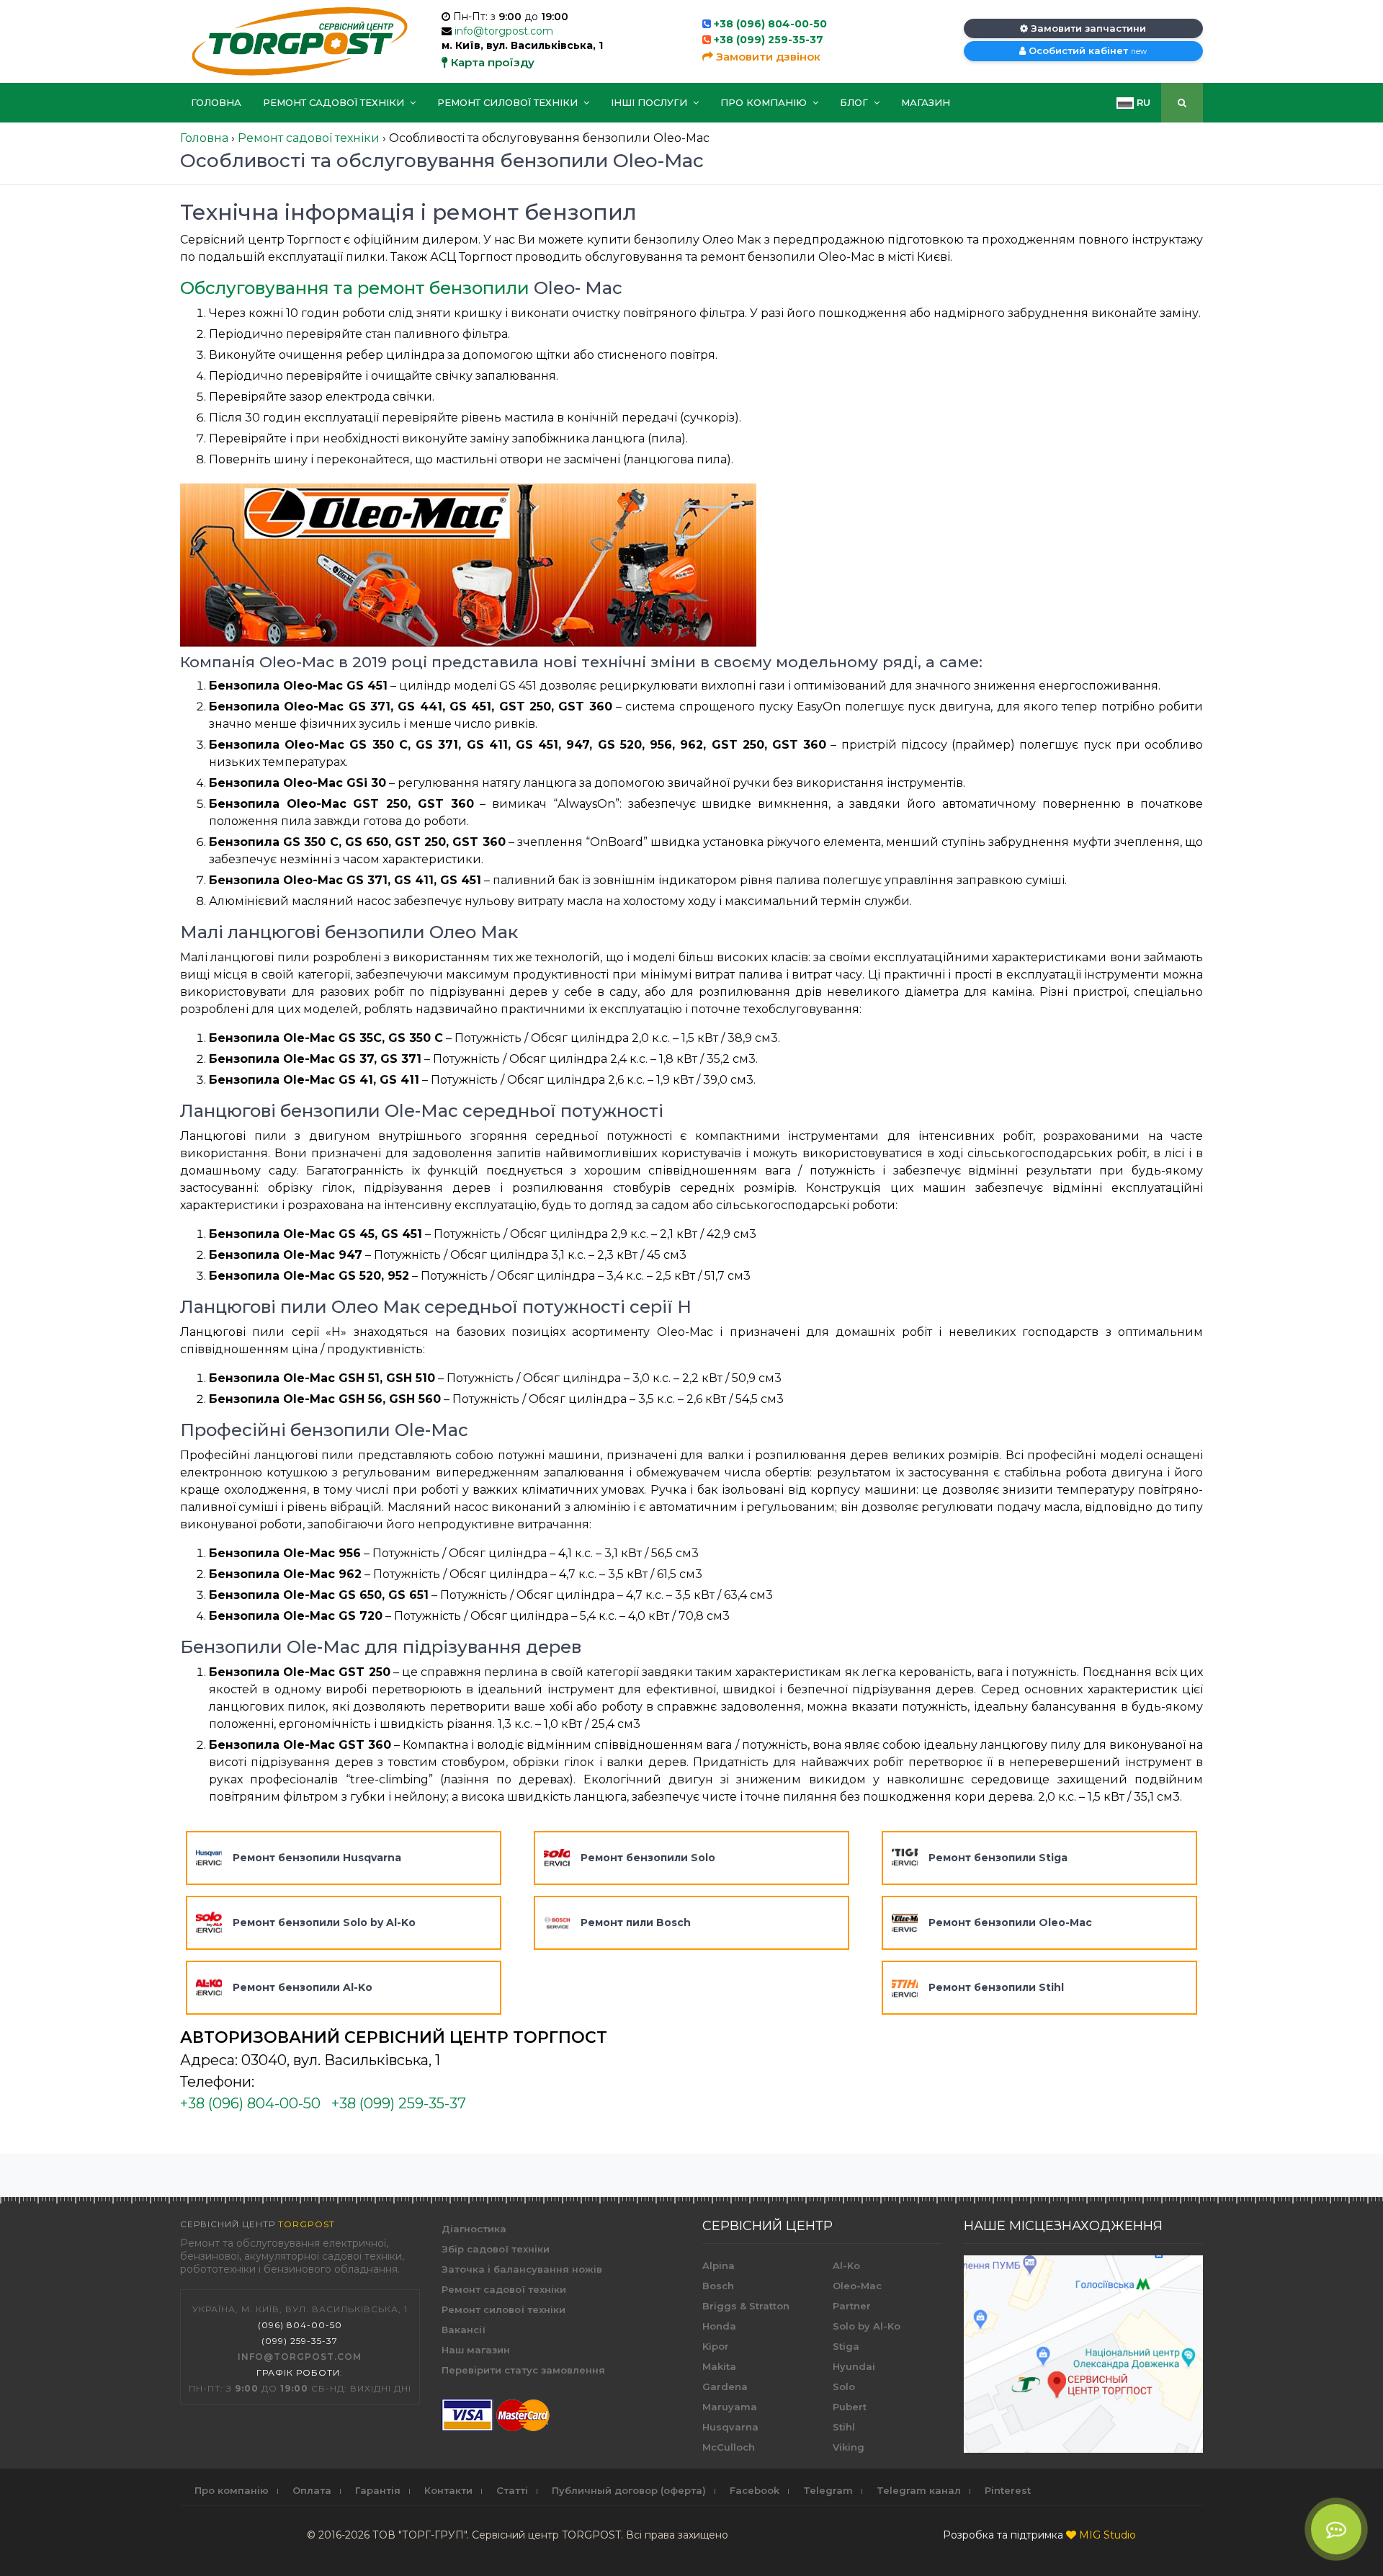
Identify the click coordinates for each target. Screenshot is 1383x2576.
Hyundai (854, 2366)
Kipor (716, 2346)
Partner (852, 2306)
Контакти (448, 2490)
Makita (719, 2366)
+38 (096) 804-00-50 (770, 24)
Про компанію (765, 102)
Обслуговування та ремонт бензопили (355, 288)
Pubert (850, 2407)
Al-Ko (846, 2265)
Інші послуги (650, 102)
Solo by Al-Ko (867, 2326)
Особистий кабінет (1086, 50)
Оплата (312, 2490)
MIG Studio (1107, 2535)
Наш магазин (476, 2350)
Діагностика (474, 2229)
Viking (849, 2447)
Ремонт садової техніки (335, 102)
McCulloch (729, 2447)
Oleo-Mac (857, 2286)
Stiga (846, 2346)
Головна (216, 102)
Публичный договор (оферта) (629, 2490)
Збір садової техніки (496, 2249)
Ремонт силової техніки (509, 102)
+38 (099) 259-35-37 (769, 40)
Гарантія (378, 2490)
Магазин (926, 102)
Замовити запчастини (1087, 28)
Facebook (755, 2490)
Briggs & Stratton (746, 2306)
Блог (855, 102)
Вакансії (464, 2330)
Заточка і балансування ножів (522, 2269)
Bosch (718, 2286)
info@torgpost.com (504, 31)
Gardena (725, 2386)
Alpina (719, 2265)
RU (1142, 102)
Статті (512, 2490)
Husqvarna (730, 2427)
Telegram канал (919, 2490)
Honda (719, 2326)
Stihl (844, 2427)
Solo (844, 2386)
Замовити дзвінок (767, 57)
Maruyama (730, 2407)
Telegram (828, 2490)
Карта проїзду (491, 62)
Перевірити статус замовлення (523, 2370)
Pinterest (1008, 2490)
